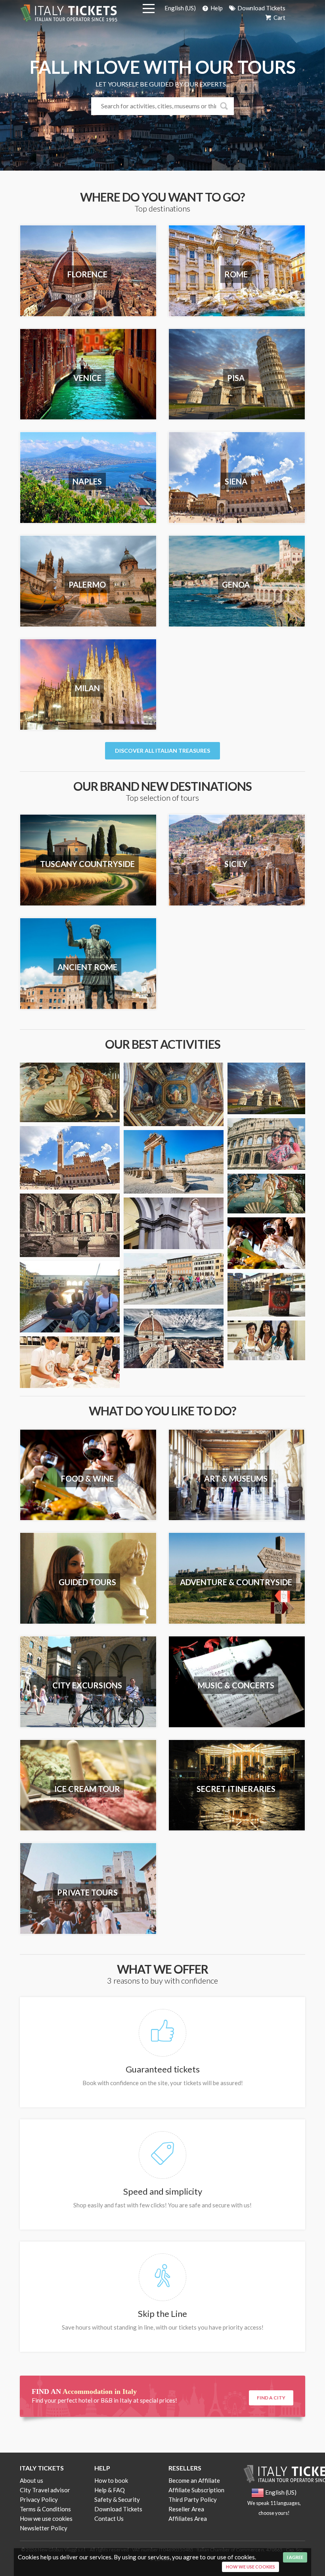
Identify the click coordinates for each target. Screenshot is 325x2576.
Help (216, 8)
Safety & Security (117, 2499)
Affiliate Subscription (196, 2490)
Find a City (271, 2398)
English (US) (180, 8)
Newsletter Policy (44, 2528)
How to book (111, 2480)
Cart (279, 17)
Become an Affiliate (194, 2480)
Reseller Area (186, 2509)
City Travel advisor (45, 2490)
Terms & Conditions (45, 2509)
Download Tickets (261, 8)
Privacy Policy (39, 2499)
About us (32, 2480)
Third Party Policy (193, 2499)
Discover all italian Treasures (162, 751)
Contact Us (109, 2518)
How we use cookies (46, 2518)
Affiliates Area (188, 2518)
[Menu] (149, 10)
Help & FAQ (110, 2490)
